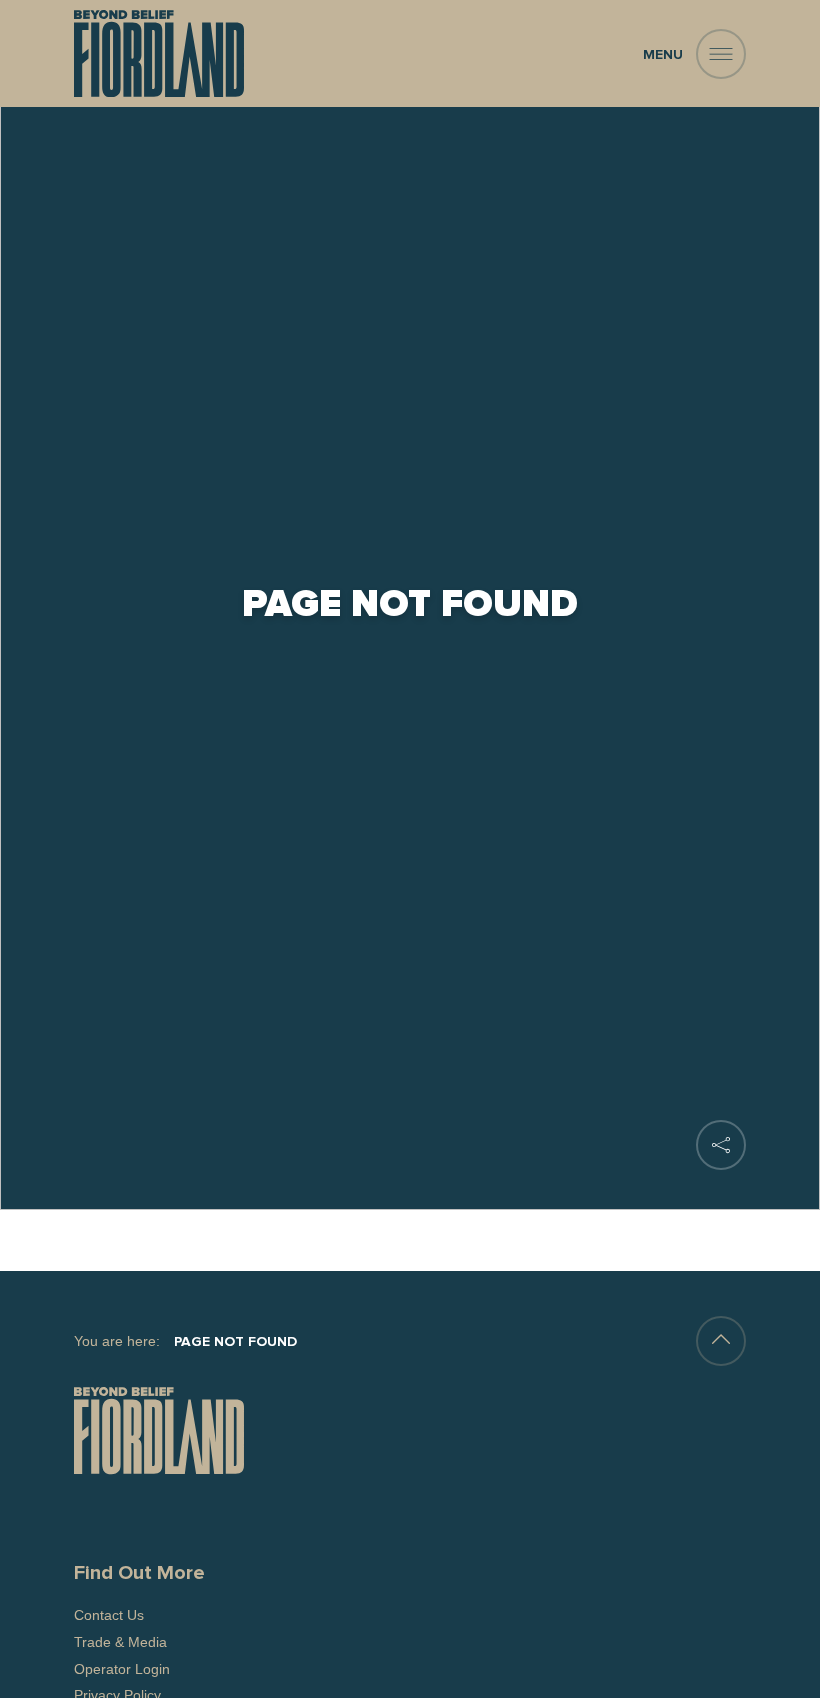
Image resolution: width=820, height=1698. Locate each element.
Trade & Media (120, 1642)
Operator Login (122, 1669)
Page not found (235, 1342)
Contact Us (109, 1615)
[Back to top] (721, 1341)
